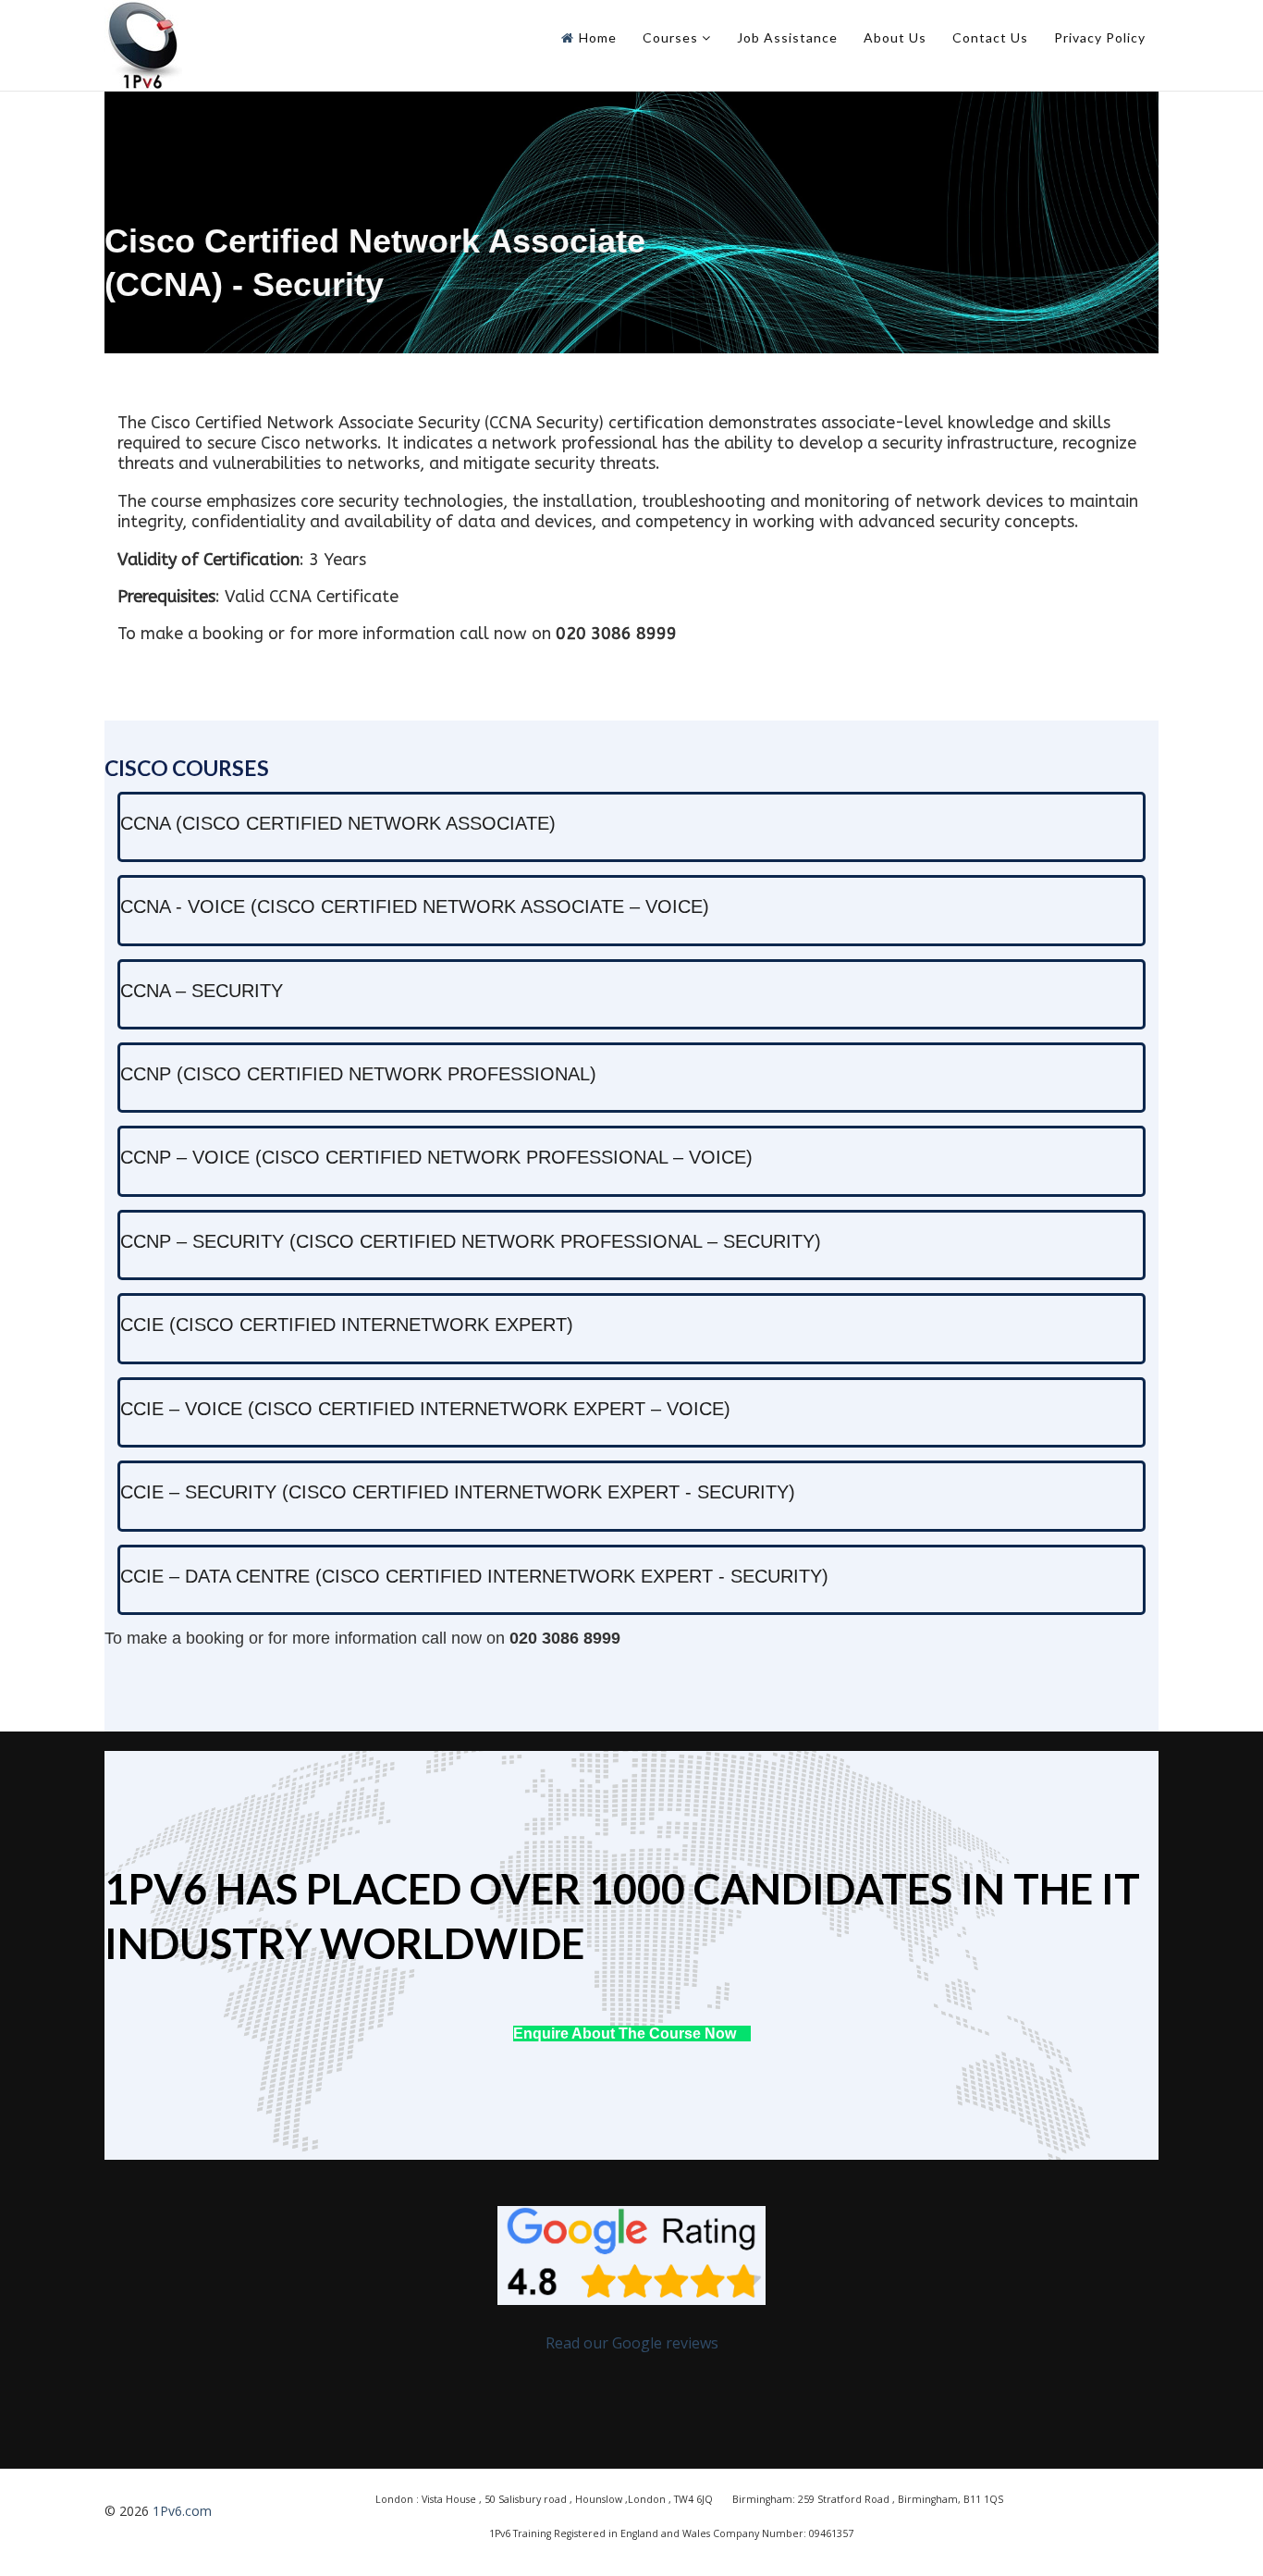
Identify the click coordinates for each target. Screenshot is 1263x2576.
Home (598, 37)
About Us (895, 37)
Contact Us (990, 37)
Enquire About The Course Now (626, 2034)
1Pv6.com (182, 2511)
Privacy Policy (1100, 37)
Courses (670, 37)
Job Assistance (787, 37)
